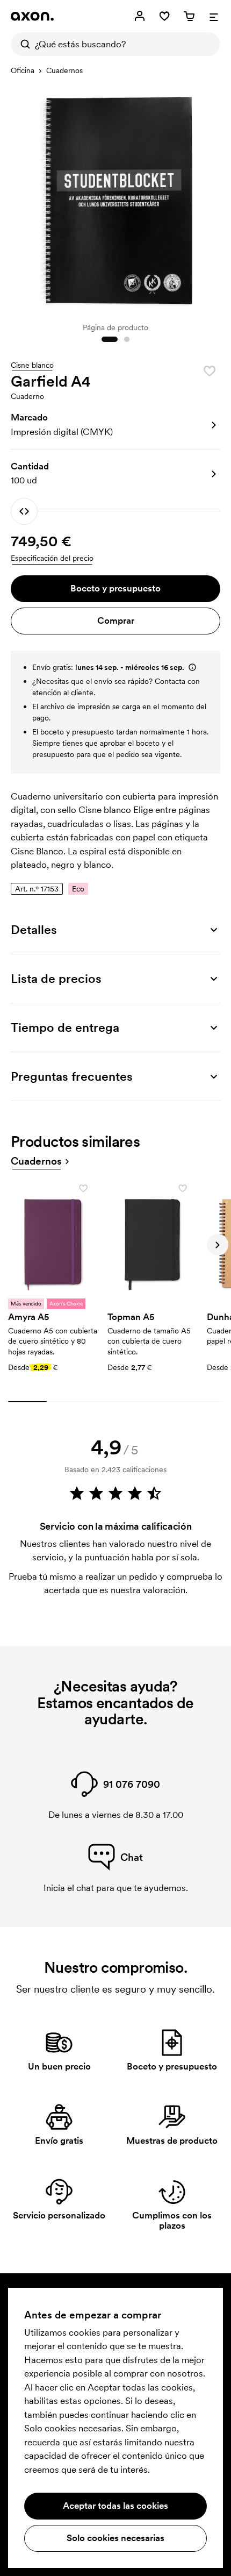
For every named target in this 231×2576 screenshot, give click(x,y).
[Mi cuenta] (140, 16)
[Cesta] (189, 16)
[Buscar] (23, 44)
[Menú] (214, 16)
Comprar (116, 620)
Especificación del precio (52, 558)
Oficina (23, 70)
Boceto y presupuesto (115, 588)
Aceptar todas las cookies (115, 2506)
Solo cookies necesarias (115, 2538)
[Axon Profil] (32, 16)
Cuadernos (64, 70)
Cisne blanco (32, 366)
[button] (115, 425)
